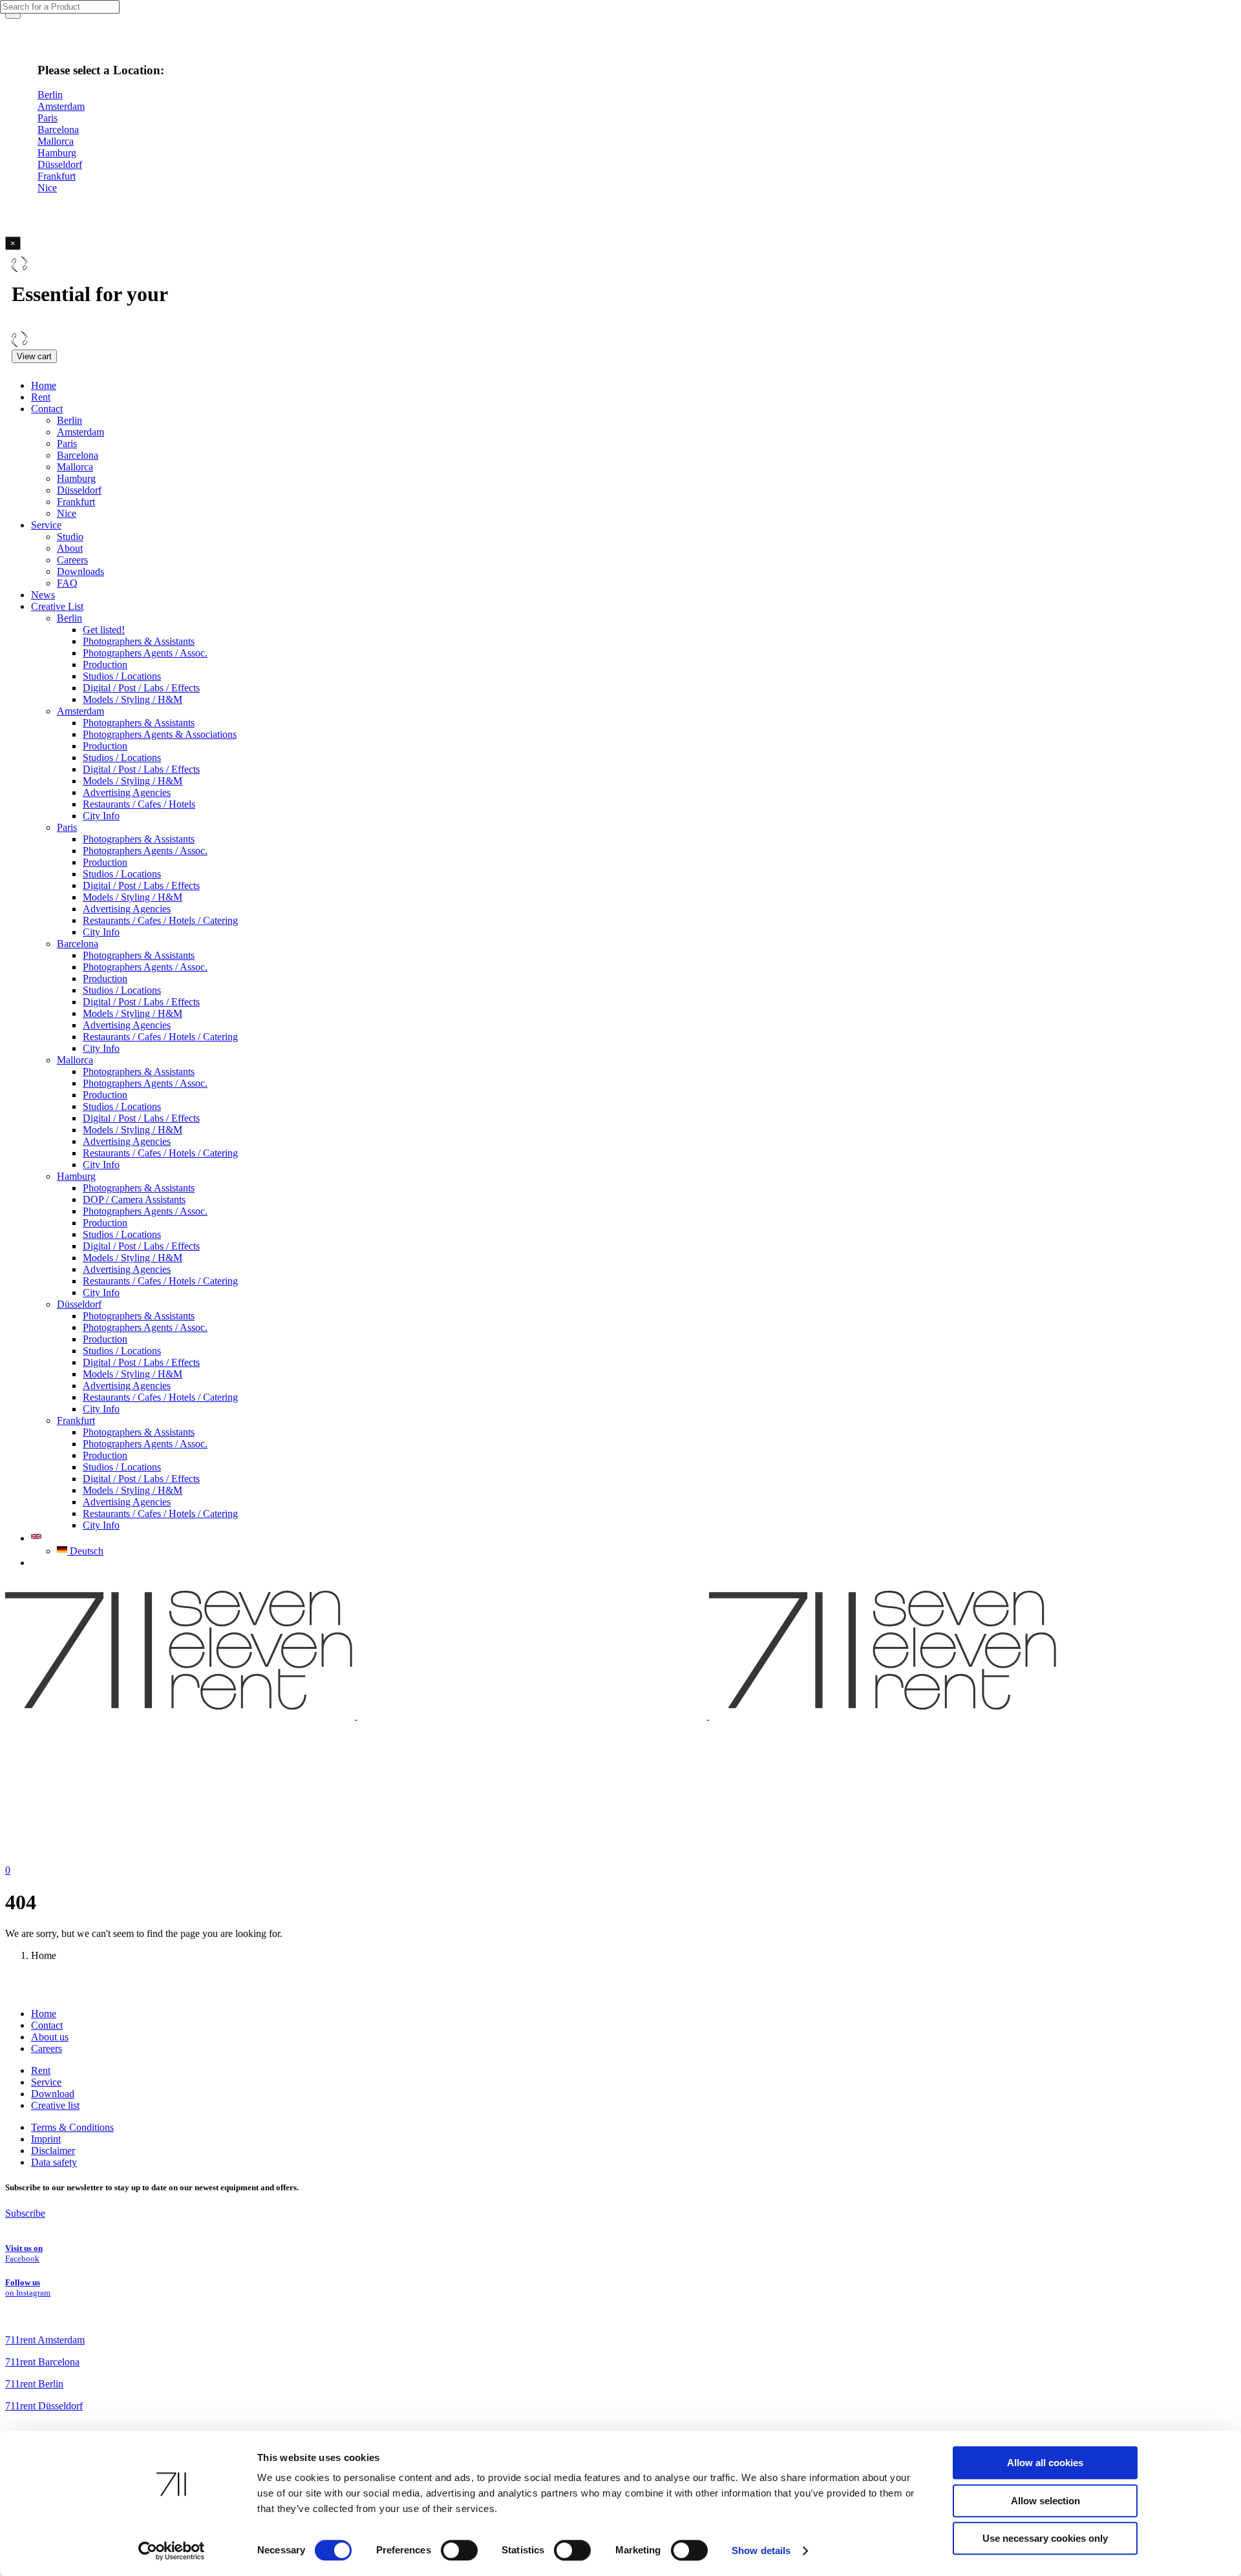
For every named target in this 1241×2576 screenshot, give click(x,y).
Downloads (80, 571)
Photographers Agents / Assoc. (145, 653)
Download (53, 2094)
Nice (67, 513)
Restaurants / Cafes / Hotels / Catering (160, 920)
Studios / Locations (122, 676)
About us (50, 2037)
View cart (34, 356)
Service (46, 525)
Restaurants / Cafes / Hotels (139, 804)
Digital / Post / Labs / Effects (141, 688)
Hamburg (76, 478)
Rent (41, 397)
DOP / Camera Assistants (134, 1199)
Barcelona (78, 455)
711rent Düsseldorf (44, 2406)
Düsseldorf (79, 490)
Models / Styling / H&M (133, 699)
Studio (70, 537)
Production (105, 665)
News (43, 595)
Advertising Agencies (127, 792)
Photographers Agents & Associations (160, 734)
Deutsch (85, 1551)
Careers (72, 560)
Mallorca (75, 467)
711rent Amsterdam (45, 2340)
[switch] (459, 2550)
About (70, 548)
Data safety (54, 2162)
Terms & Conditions (72, 2127)
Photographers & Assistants (139, 641)
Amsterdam (80, 432)
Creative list (55, 2105)
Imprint (46, 2139)
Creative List (57, 606)
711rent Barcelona (42, 2362)
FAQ (67, 583)
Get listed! (104, 630)
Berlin (69, 420)
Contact (47, 409)
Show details (761, 2550)
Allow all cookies (1045, 2463)
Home (44, 385)
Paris (67, 444)
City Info (101, 816)
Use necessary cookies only (1045, 2538)
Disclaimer (53, 2151)
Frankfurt (76, 502)
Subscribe (25, 2213)
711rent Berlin (34, 2384)
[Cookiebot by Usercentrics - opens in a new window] (172, 2551)
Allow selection (1045, 2501)
